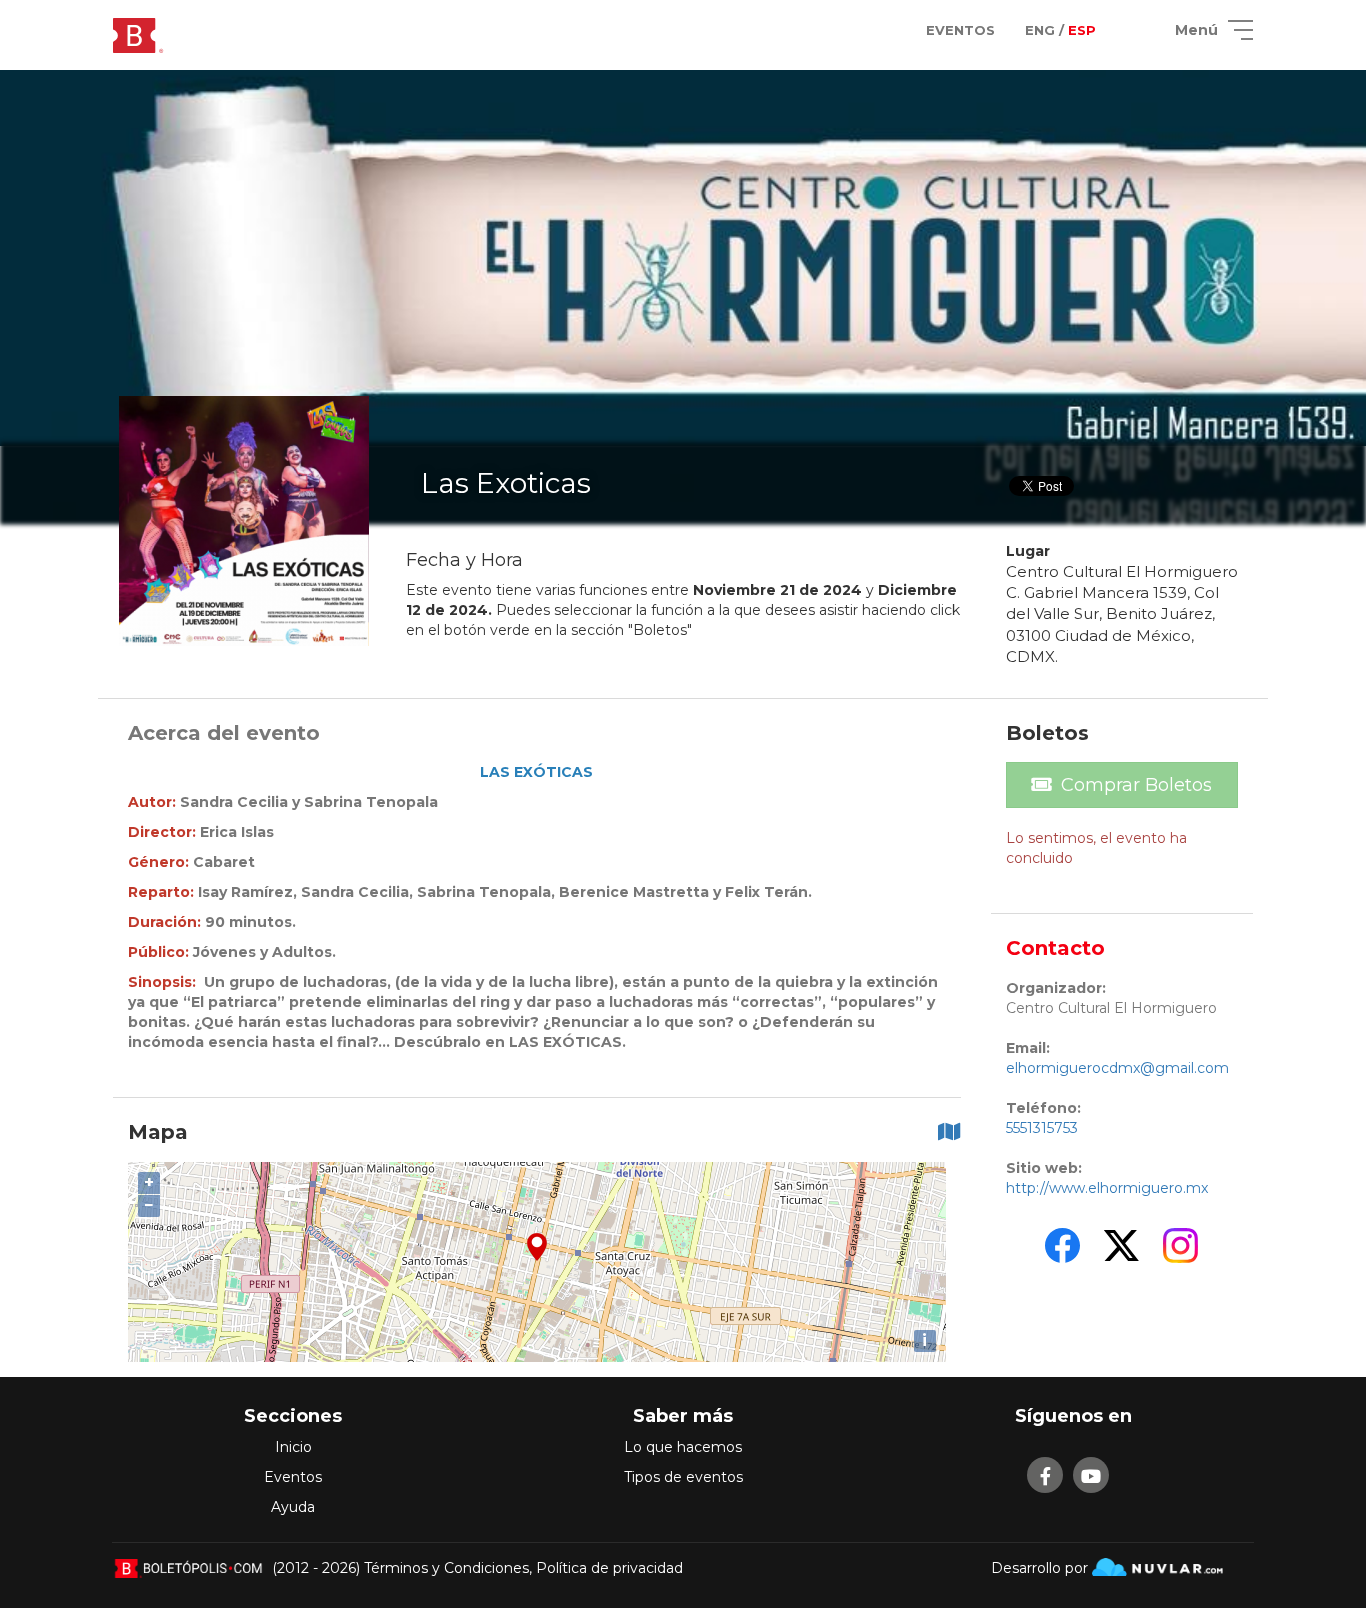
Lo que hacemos (683, 1447)
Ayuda (293, 1507)
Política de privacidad (609, 1568)
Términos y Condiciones (446, 1568)
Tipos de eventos (683, 1477)
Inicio (293, 1447)
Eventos (293, 1477)
